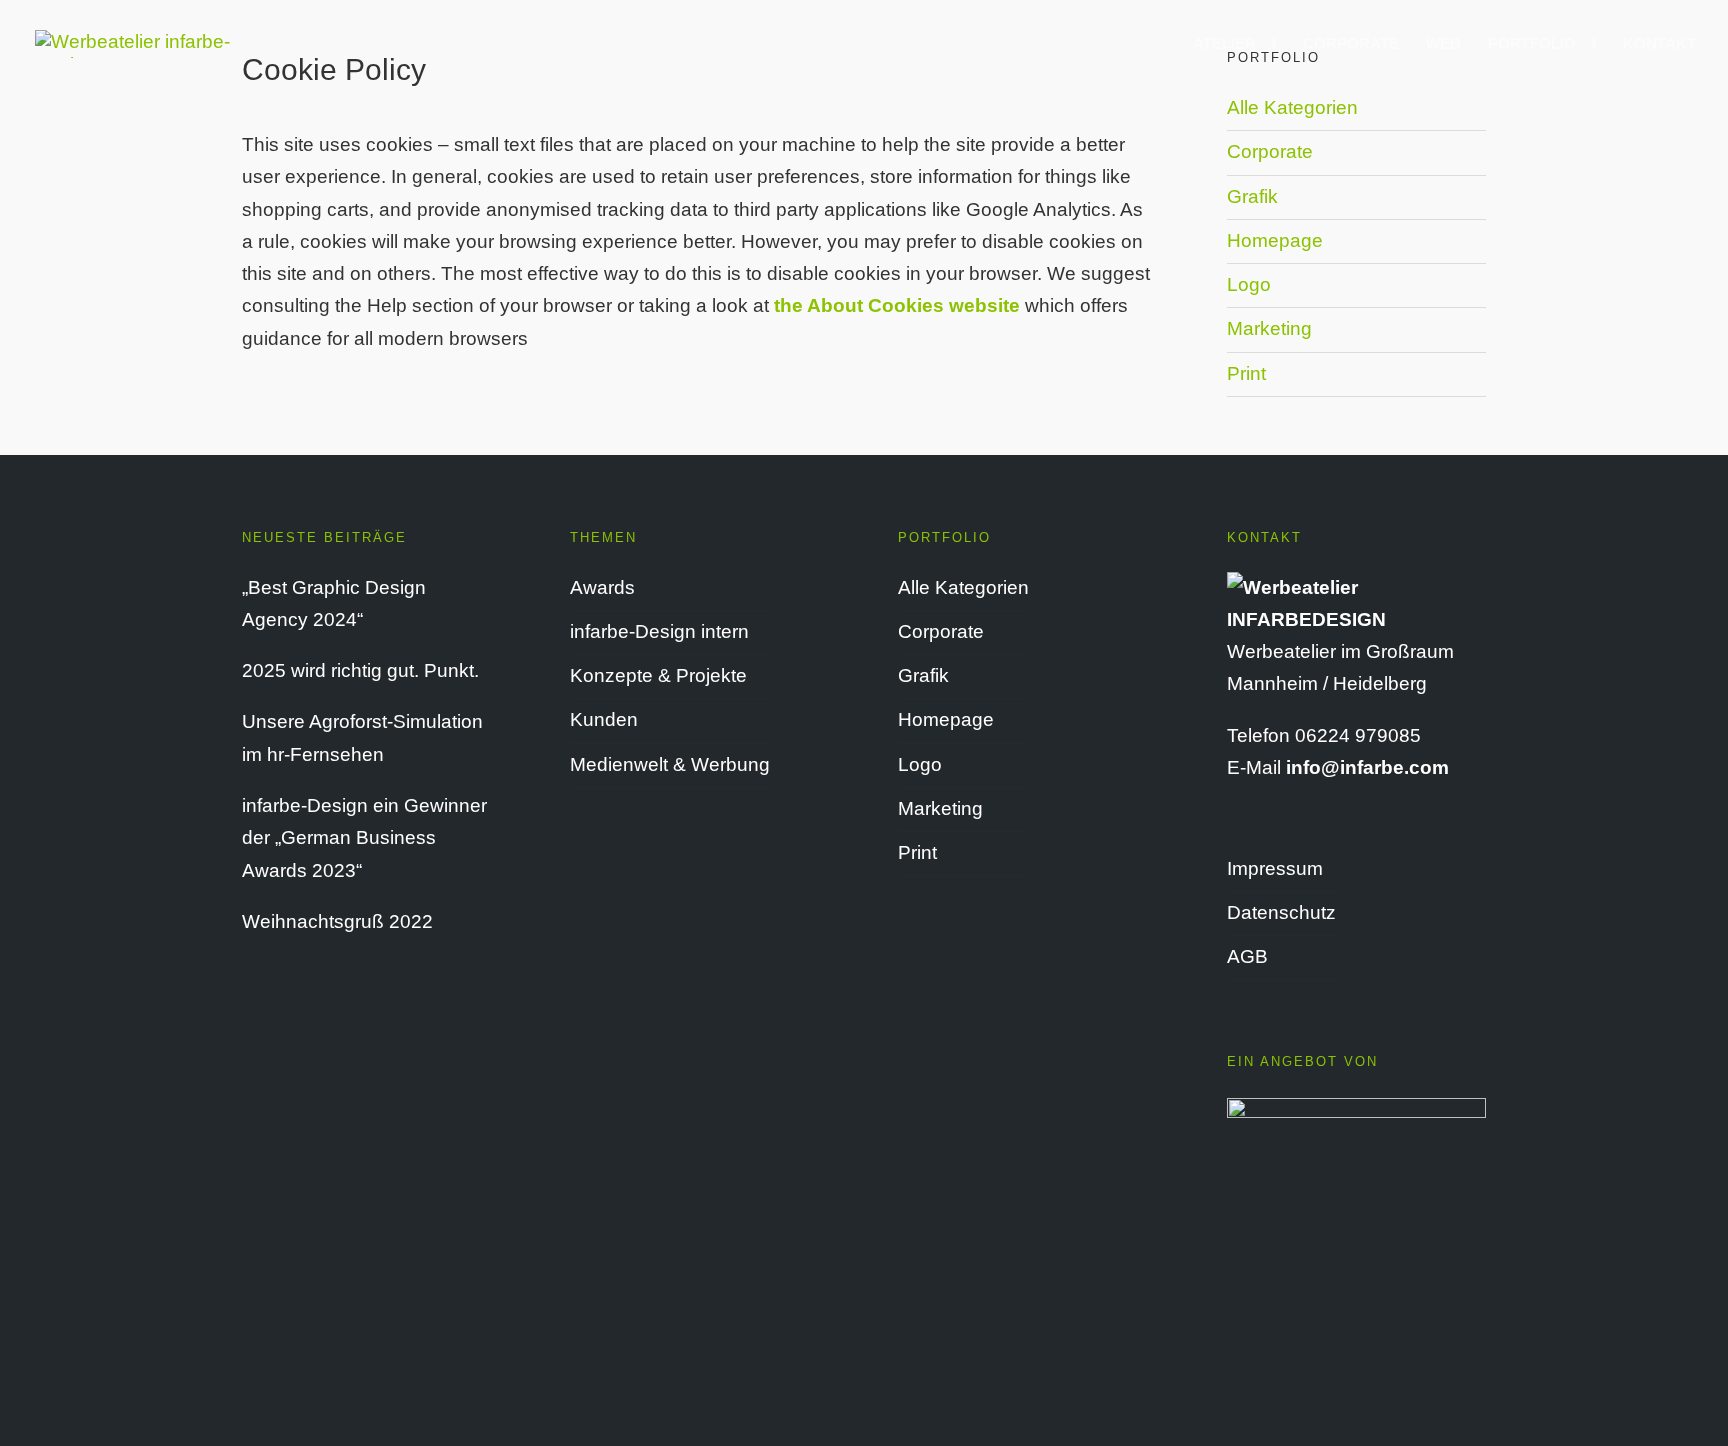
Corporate (1351, 44)
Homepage (1275, 240)
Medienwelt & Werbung (670, 764)
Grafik (1252, 196)
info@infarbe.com (1367, 767)
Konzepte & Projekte (658, 675)
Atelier (1224, 44)
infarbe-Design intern (659, 631)
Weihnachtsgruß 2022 (337, 921)
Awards (602, 587)
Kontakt (1659, 44)
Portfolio (1532, 44)
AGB (1247, 956)
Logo (1249, 284)
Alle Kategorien (1292, 107)
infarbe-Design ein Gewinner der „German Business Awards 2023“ (364, 838)
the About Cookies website (897, 305)
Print (1246, 373)
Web (1443, 44)
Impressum (1275, 868)
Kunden (604, 719)
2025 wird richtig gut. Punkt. (360, 670)
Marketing (1269, 328)
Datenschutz (1281, 912)
